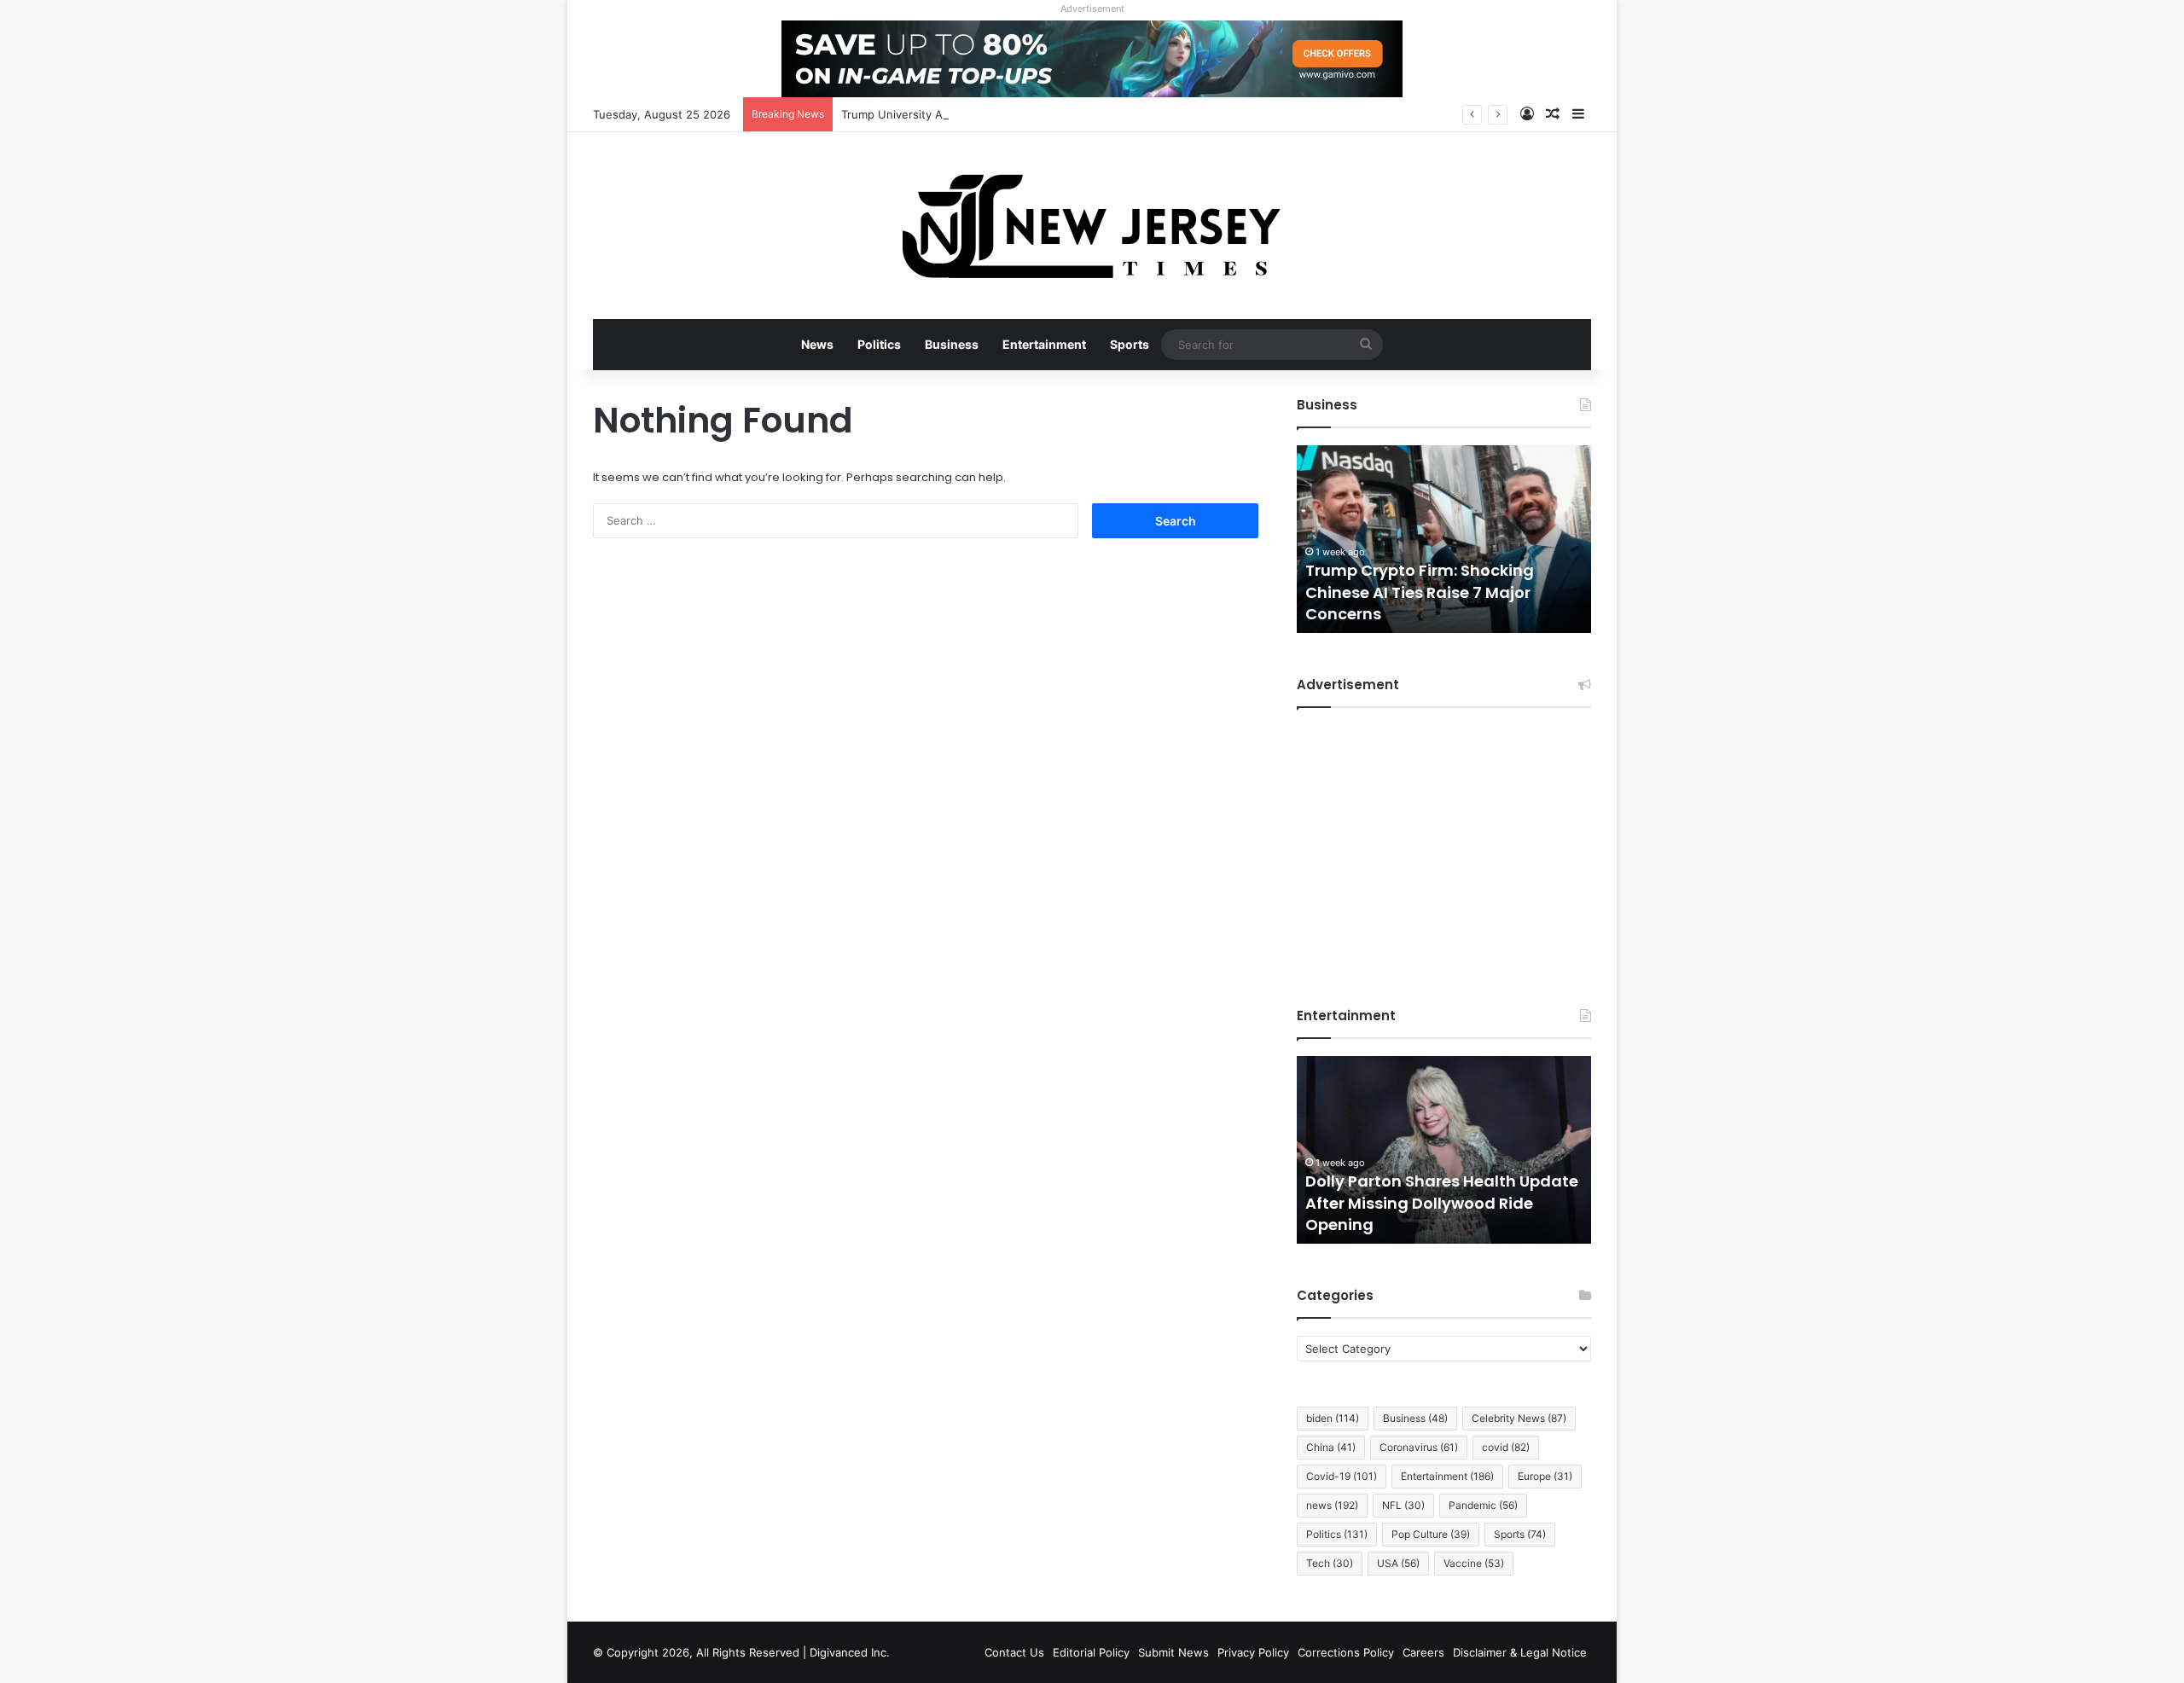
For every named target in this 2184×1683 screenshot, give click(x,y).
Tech (1330, 1563)
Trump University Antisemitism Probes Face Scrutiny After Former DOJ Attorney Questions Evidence (1109, 114)
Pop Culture (1431, 1534)
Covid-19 (1342, 1476)
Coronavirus (1419, 1447)
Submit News (1173, 1652)
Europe (1545, 1476)
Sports (1130, 344)
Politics (879, 344)
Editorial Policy (1091, 1652)
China (1331, 1447)
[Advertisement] (1444, 844)
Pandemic (1483, 1505)
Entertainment (1044, 344)
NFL (1403, 1505)
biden (1333, 1418)
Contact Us (1014, 1652)
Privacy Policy (1253, 1652)
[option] (1485, 539)
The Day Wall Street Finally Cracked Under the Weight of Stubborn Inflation (1460, 592)
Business (952, 344)
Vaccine (1474, 1563)
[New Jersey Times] (1092, 226)
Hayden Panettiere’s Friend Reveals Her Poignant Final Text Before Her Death (1537, 1202)
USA (1398, 1563)
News (817, 344)
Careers (1423, 1652)
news (1332, 1505)
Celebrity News (1519, 1418)
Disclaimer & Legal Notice (1520, 1652)
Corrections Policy (1346, 1652)
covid (1506, 1447)
